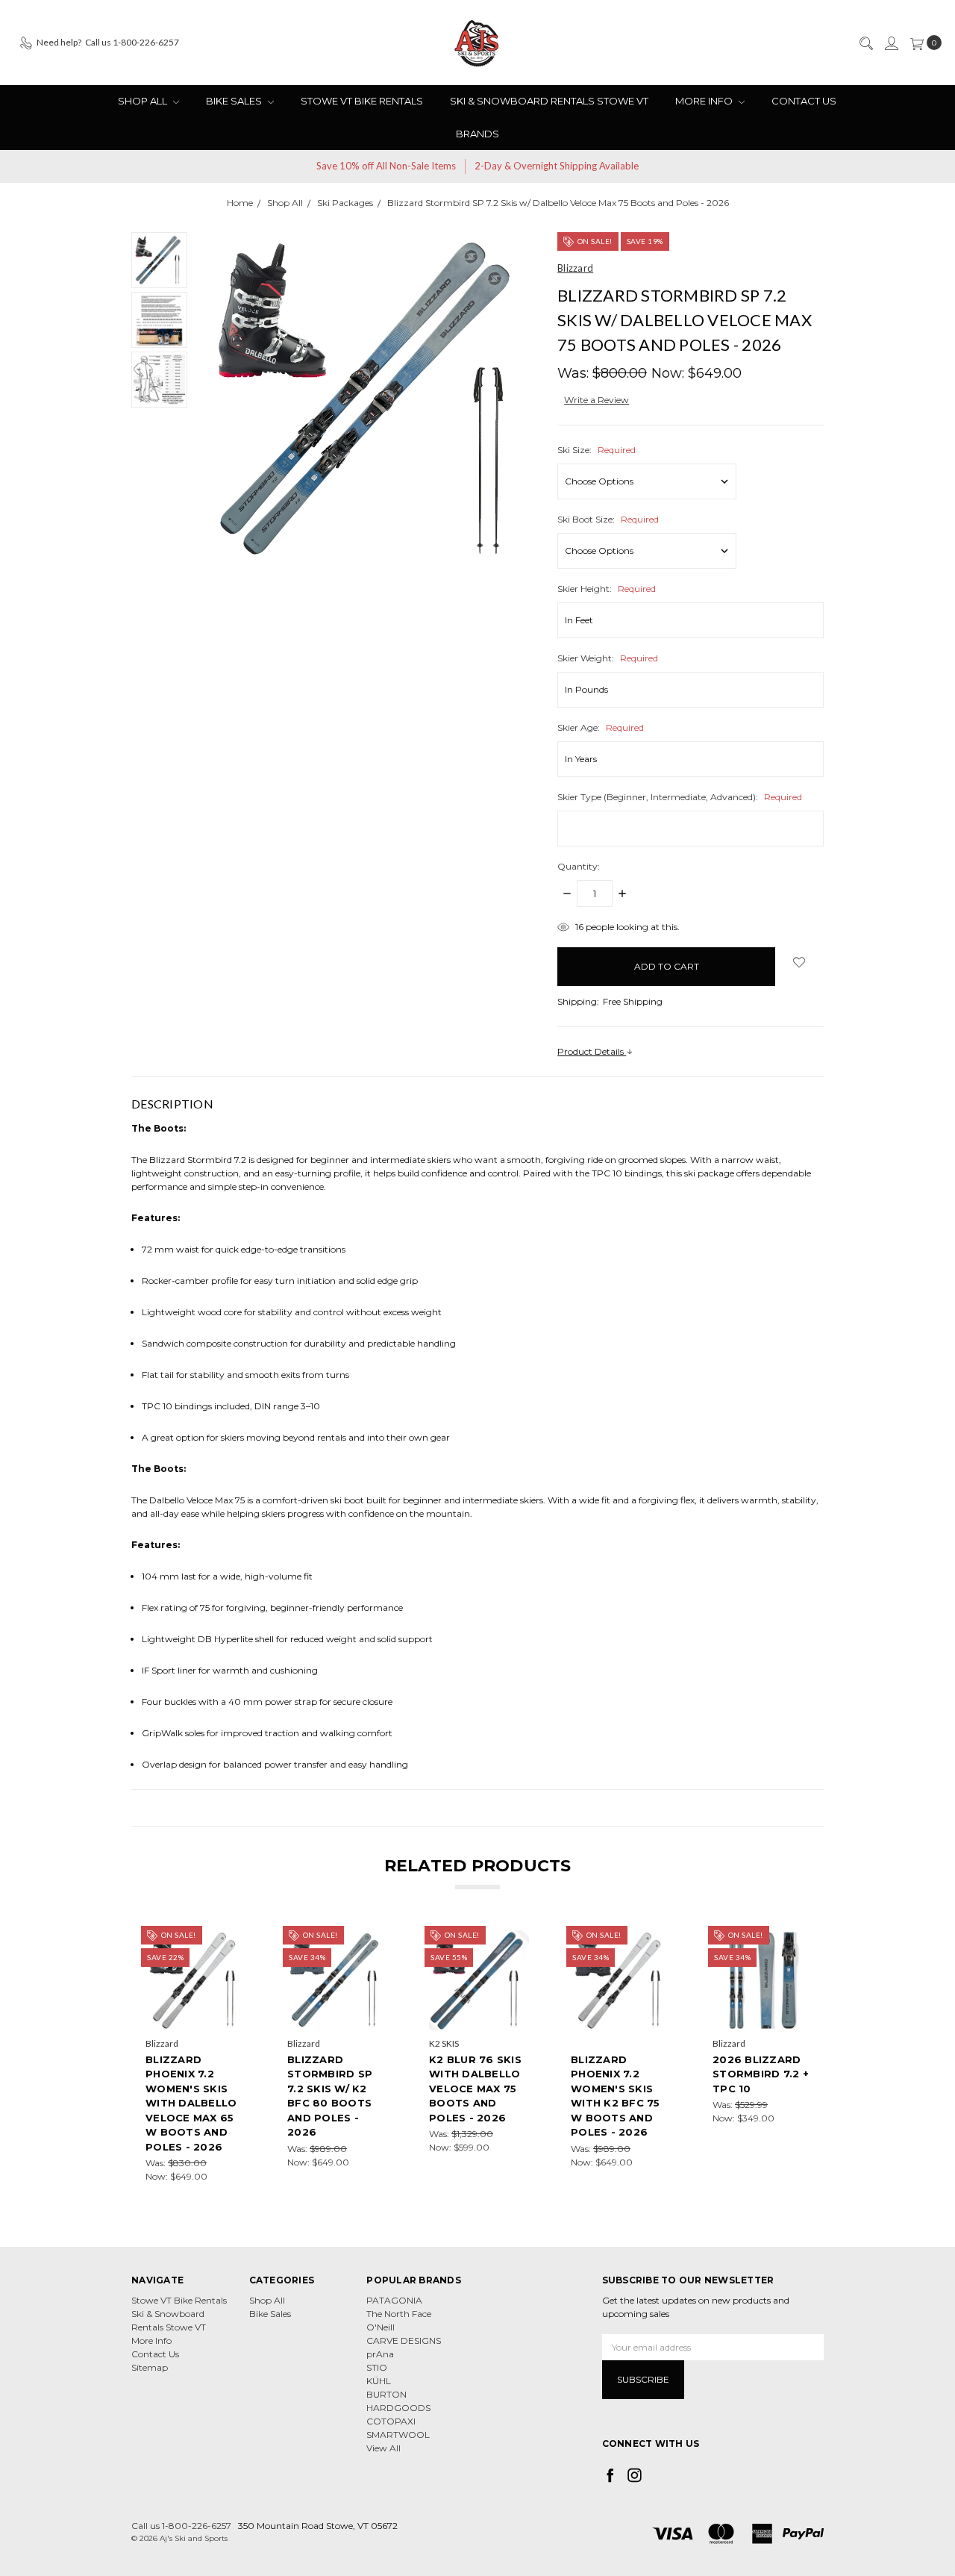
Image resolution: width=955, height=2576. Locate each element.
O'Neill (381, 2327)
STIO (377, 2367)
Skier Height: (607, 589)
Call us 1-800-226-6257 (181, 2526)
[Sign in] (891, 43)
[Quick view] (235, 1941)
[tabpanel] (195, 2057)
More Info (705, 101)
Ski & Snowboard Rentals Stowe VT (549, 101)
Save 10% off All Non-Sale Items (386, 166)
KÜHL (379, 2381)
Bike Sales (235, 101)
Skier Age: (601, 727)
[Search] (865, 43)
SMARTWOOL (398, 2435)
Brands (477, 134)
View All (383, 2448)
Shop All (144, 101)
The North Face (399, 2314)
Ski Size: (597, 450)
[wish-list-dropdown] (799, 962)
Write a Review (597, 400)
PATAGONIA (394, 2300)
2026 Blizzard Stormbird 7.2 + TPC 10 (761, 2074)
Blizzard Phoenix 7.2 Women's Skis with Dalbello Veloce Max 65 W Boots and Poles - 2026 (191, 2103)
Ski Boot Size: (608, 519)
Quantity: (579, 866)
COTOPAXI (391, 2421)
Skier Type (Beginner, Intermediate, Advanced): (680, 797)
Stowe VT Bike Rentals (362, 101)
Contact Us (804, 101)
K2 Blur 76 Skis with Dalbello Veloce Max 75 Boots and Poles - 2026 (475, 2089)
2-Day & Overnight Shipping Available (557, 166)
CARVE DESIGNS (404, 2340)
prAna (380, 2354)
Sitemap (150, 2367)
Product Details (592, 1051)
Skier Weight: (608, 658)
